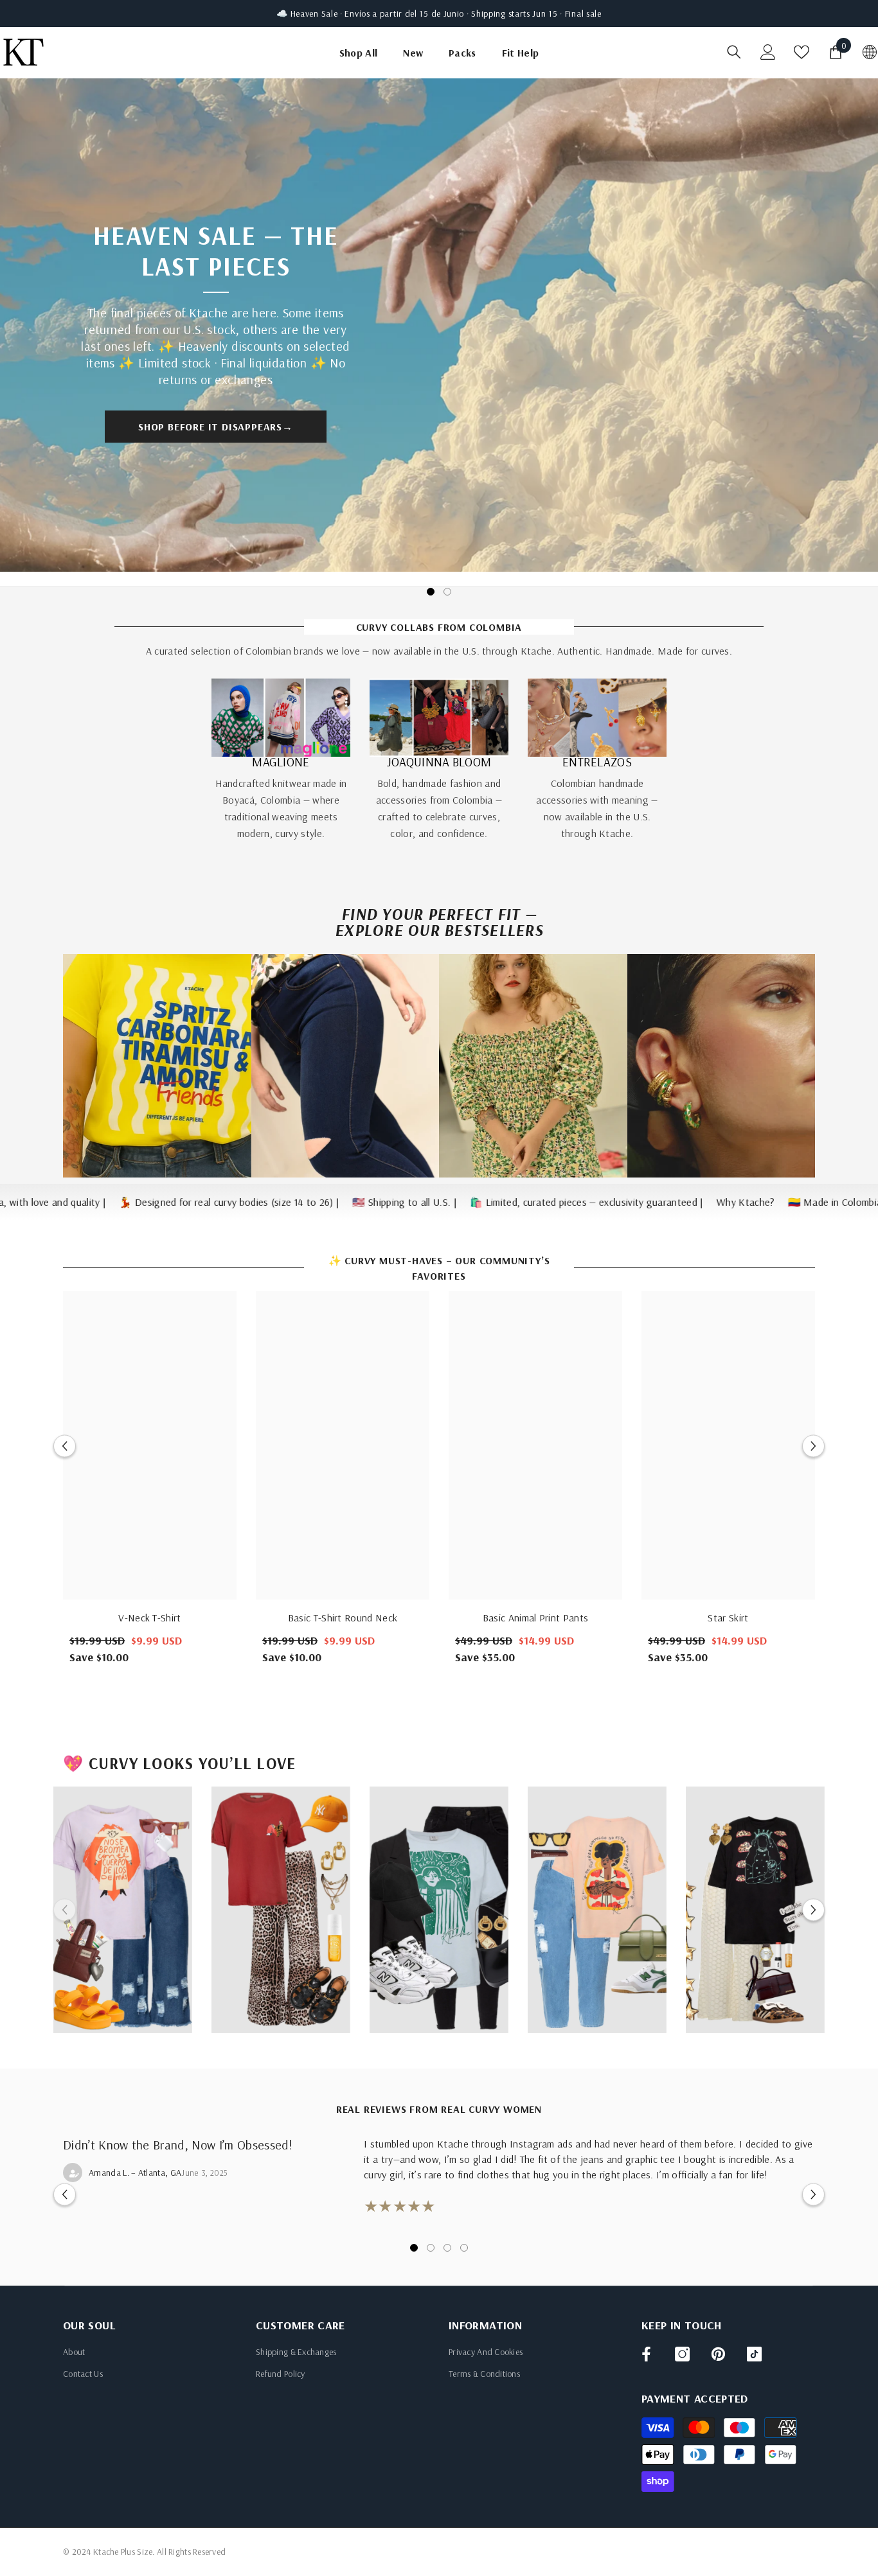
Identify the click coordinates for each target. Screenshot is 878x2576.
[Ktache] (281, 718)
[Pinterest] (718, 2354)
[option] (439, 332)
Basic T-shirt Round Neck (343, 1618)
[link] (157, 1066)
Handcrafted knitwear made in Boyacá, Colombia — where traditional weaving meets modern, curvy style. (281, 808)
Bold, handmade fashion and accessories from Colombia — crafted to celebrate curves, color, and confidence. (439, 808)
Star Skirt (728, 1618)
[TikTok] (754, 2354)
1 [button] (431, 592)
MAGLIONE (281, 762)
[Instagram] (682, 2354)
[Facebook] (646, 2354)
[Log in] (768, 52)
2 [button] (447, 592)
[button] (65, 1446)
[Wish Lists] (802, 52)
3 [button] (447, 2248)
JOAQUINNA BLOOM (439, 762)
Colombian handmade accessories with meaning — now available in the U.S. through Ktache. (597, 808)
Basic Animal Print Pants (536, 1618)
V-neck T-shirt (149, 1618)
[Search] (734, 52)
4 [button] (464, 2248)
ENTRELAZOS (597, 762)
